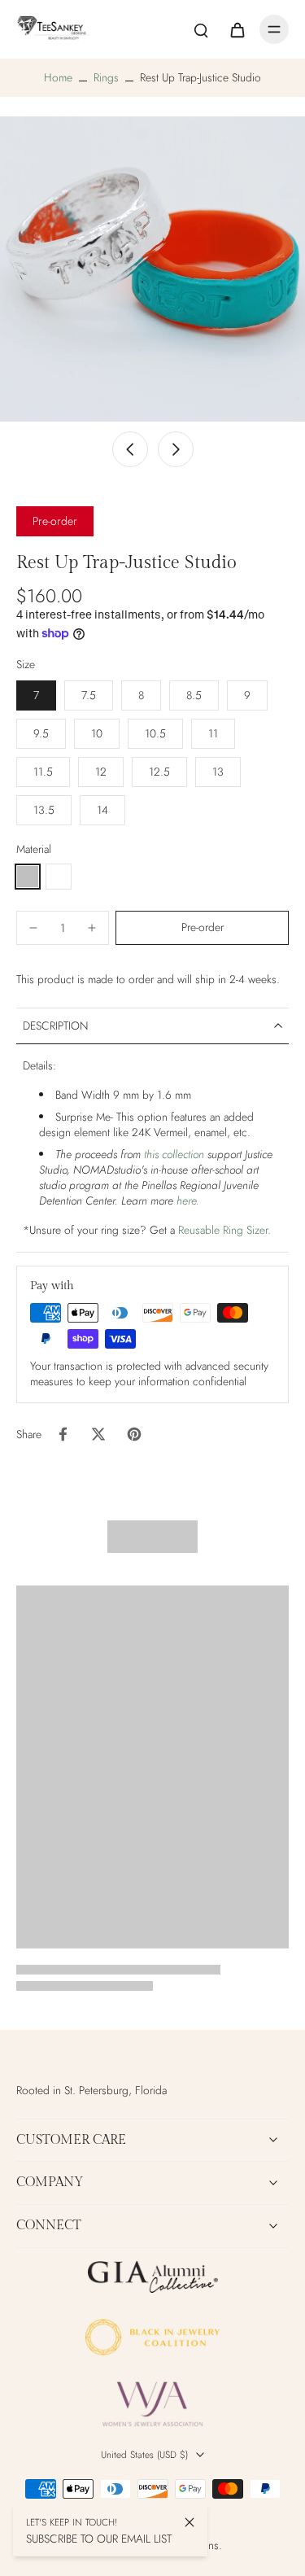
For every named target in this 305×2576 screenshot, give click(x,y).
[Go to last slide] (130, 449)
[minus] (33, 928)
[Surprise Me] (59, 877)
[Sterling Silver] (28, 877)
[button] (202, 928)
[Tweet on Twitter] (98, 1434)
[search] (201, 29)
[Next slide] (176, 449)
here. (188, 1201)
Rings (106, 77)
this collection (174, 1154)
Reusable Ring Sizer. (224, 1230)
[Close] (190, 2522)
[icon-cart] (237, 29)
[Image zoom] (152, 269)
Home (58, 77)
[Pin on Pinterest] (134, 1434)
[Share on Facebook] (63, 1434)
